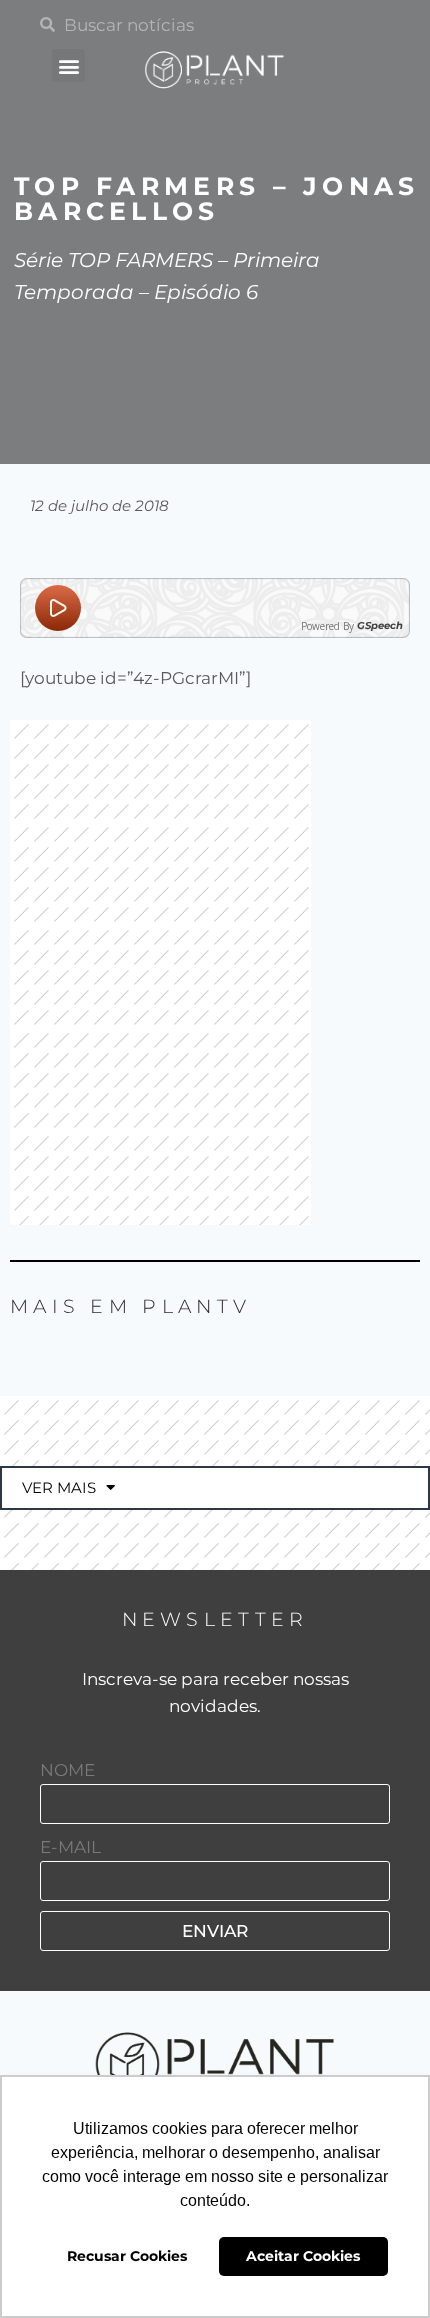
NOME (67, 1770)
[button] (68, 65)
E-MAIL (70, 1847)
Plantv (196, 1306)
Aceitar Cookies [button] (303, 2256)
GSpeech (380, 626)
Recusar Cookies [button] (127, 2256)
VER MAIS (59, 1487)
